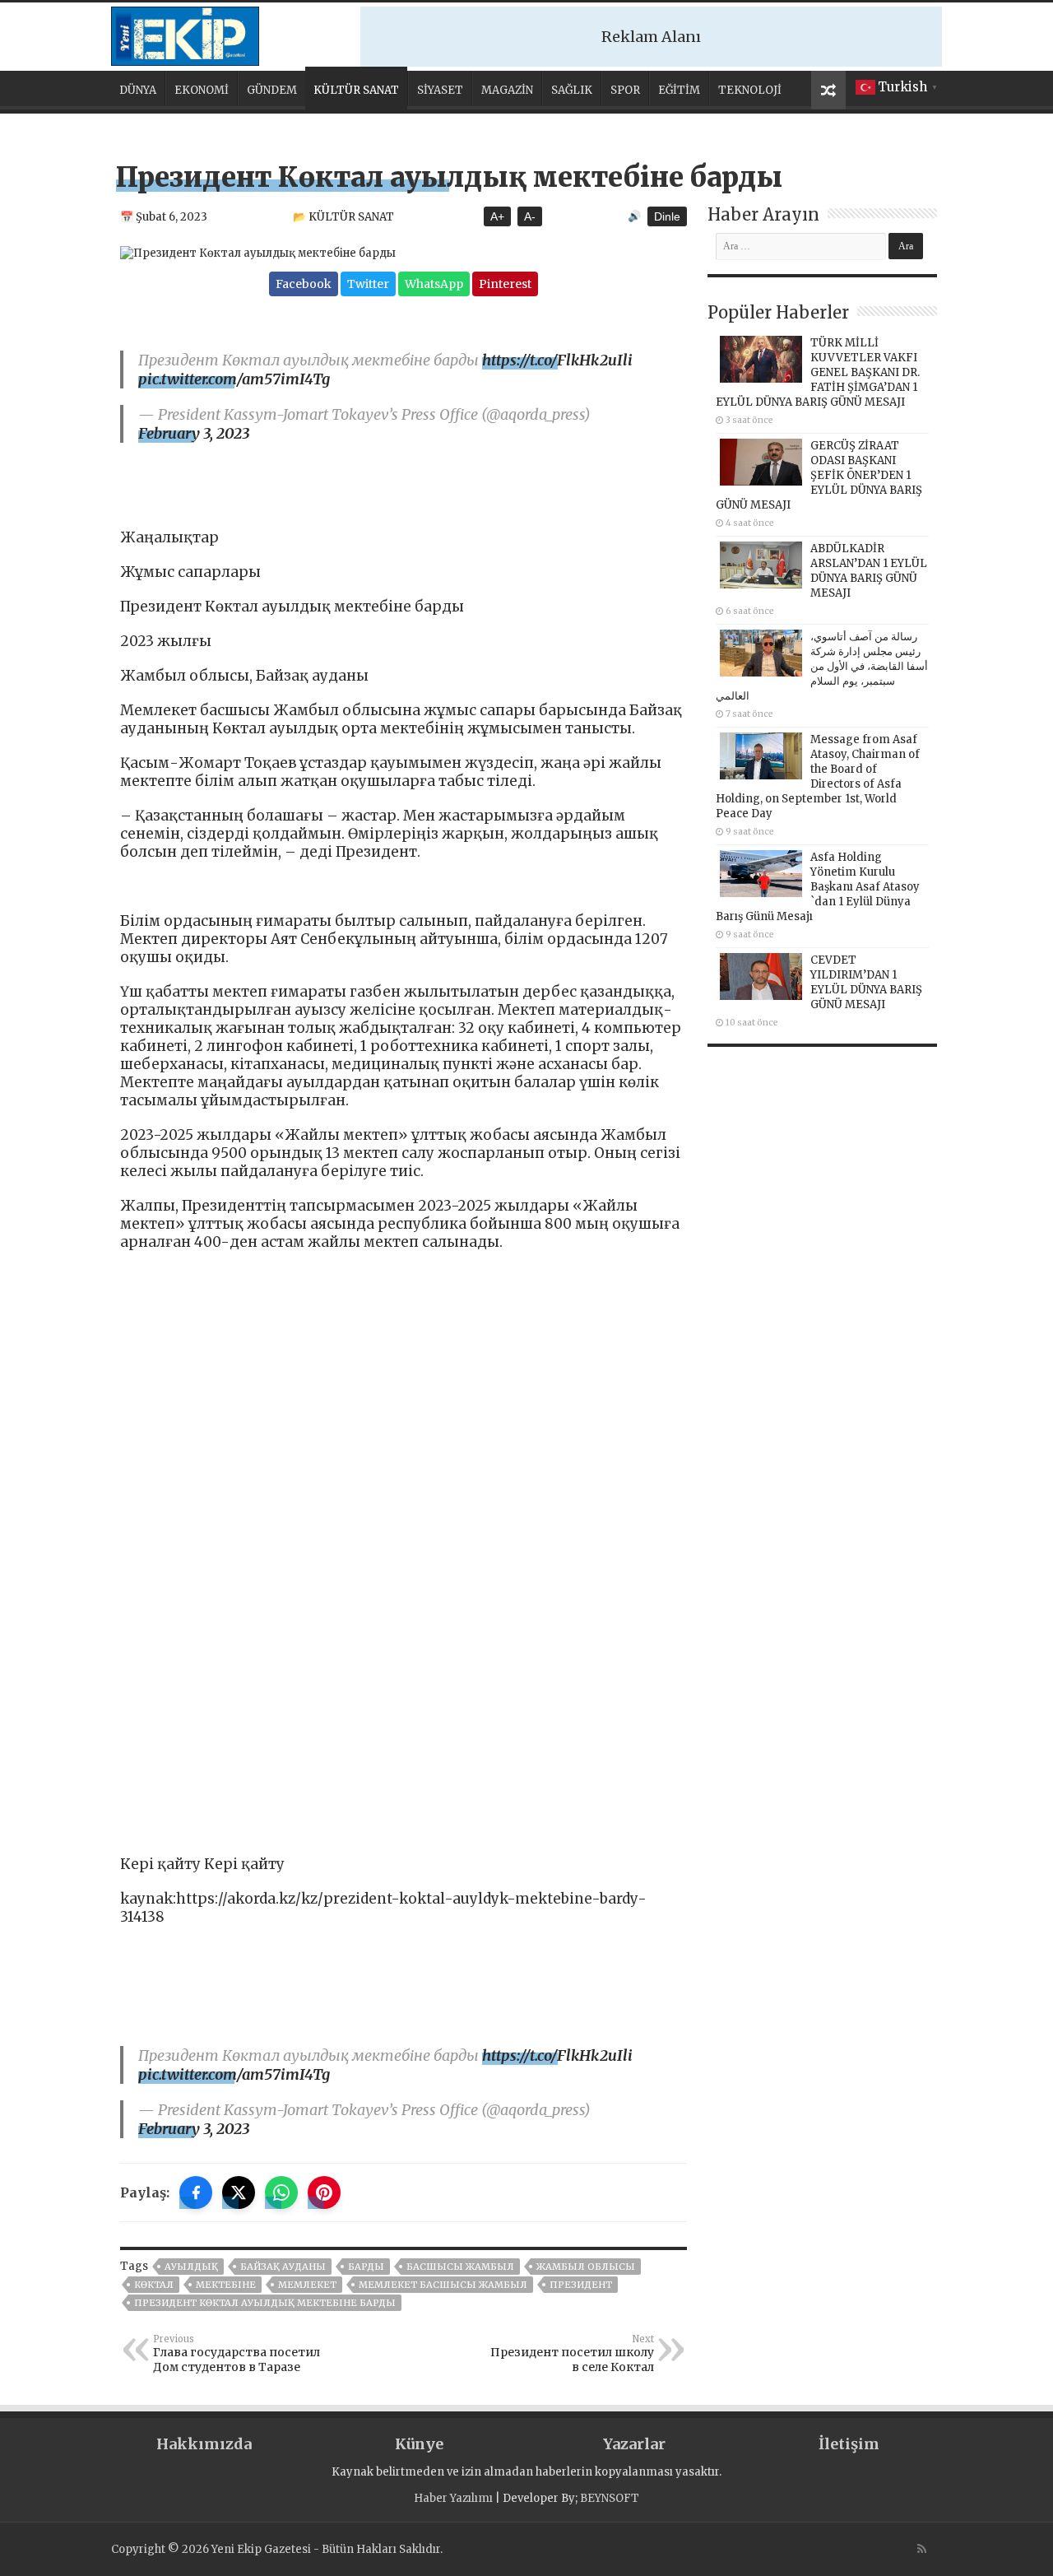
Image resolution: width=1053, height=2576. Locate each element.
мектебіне (226, 2285)
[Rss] (922, 2549)
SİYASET (440, 90)
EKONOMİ (202, 90)
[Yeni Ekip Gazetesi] (185, 34)
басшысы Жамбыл (460, 2267)
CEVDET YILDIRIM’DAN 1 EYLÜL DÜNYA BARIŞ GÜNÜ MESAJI (866, 982)
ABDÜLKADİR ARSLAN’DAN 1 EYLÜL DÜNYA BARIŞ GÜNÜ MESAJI (869, 571)
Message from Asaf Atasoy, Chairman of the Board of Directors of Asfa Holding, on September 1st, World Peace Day (818, 777)
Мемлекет (307, 2285)
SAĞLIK (572, 90)
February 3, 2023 (194, 433)
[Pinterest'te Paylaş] (324, 2192)
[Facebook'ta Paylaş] (196, 2192)
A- (530, 216)
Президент (581, 2285)
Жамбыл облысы (586, 2267)
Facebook (304, 284)
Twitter (368, 284)
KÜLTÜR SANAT (356, 90)
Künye (419, 2444)
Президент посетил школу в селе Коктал (572, 2354)
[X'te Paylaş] (239, 2192)
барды (366, 2267)
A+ (497, 216)
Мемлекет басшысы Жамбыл (443, 2285)
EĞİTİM (679, 90)
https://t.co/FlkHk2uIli (557, 360)
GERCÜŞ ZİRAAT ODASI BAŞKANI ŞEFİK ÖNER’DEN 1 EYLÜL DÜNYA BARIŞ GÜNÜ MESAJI (819, 475)
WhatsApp (434, 284)
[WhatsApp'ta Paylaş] (281, 2192)
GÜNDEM (272, 90)
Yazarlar (634, 2444)
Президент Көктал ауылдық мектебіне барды (265, 2303)
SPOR (625, 90)
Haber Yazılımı (453, 2498)
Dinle (667, 216)
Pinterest (505, 284)
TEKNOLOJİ (750, 90)
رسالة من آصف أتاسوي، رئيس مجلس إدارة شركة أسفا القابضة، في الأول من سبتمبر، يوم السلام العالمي (822, 666)
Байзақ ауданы (283, 2267)
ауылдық (191, 2267)
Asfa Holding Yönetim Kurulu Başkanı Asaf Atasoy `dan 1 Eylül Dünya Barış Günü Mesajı (818, 887)
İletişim (849, 2444)
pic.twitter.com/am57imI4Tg (234, 379)
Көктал (154, 2285)
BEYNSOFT (610, 2498)
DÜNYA (138, 90)
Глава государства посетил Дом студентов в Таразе (237, 2354)
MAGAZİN (507, 90)
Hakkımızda (204, 2444)
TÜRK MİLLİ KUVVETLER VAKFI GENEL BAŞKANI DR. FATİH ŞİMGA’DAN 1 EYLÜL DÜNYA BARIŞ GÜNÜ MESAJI (818, 372)
